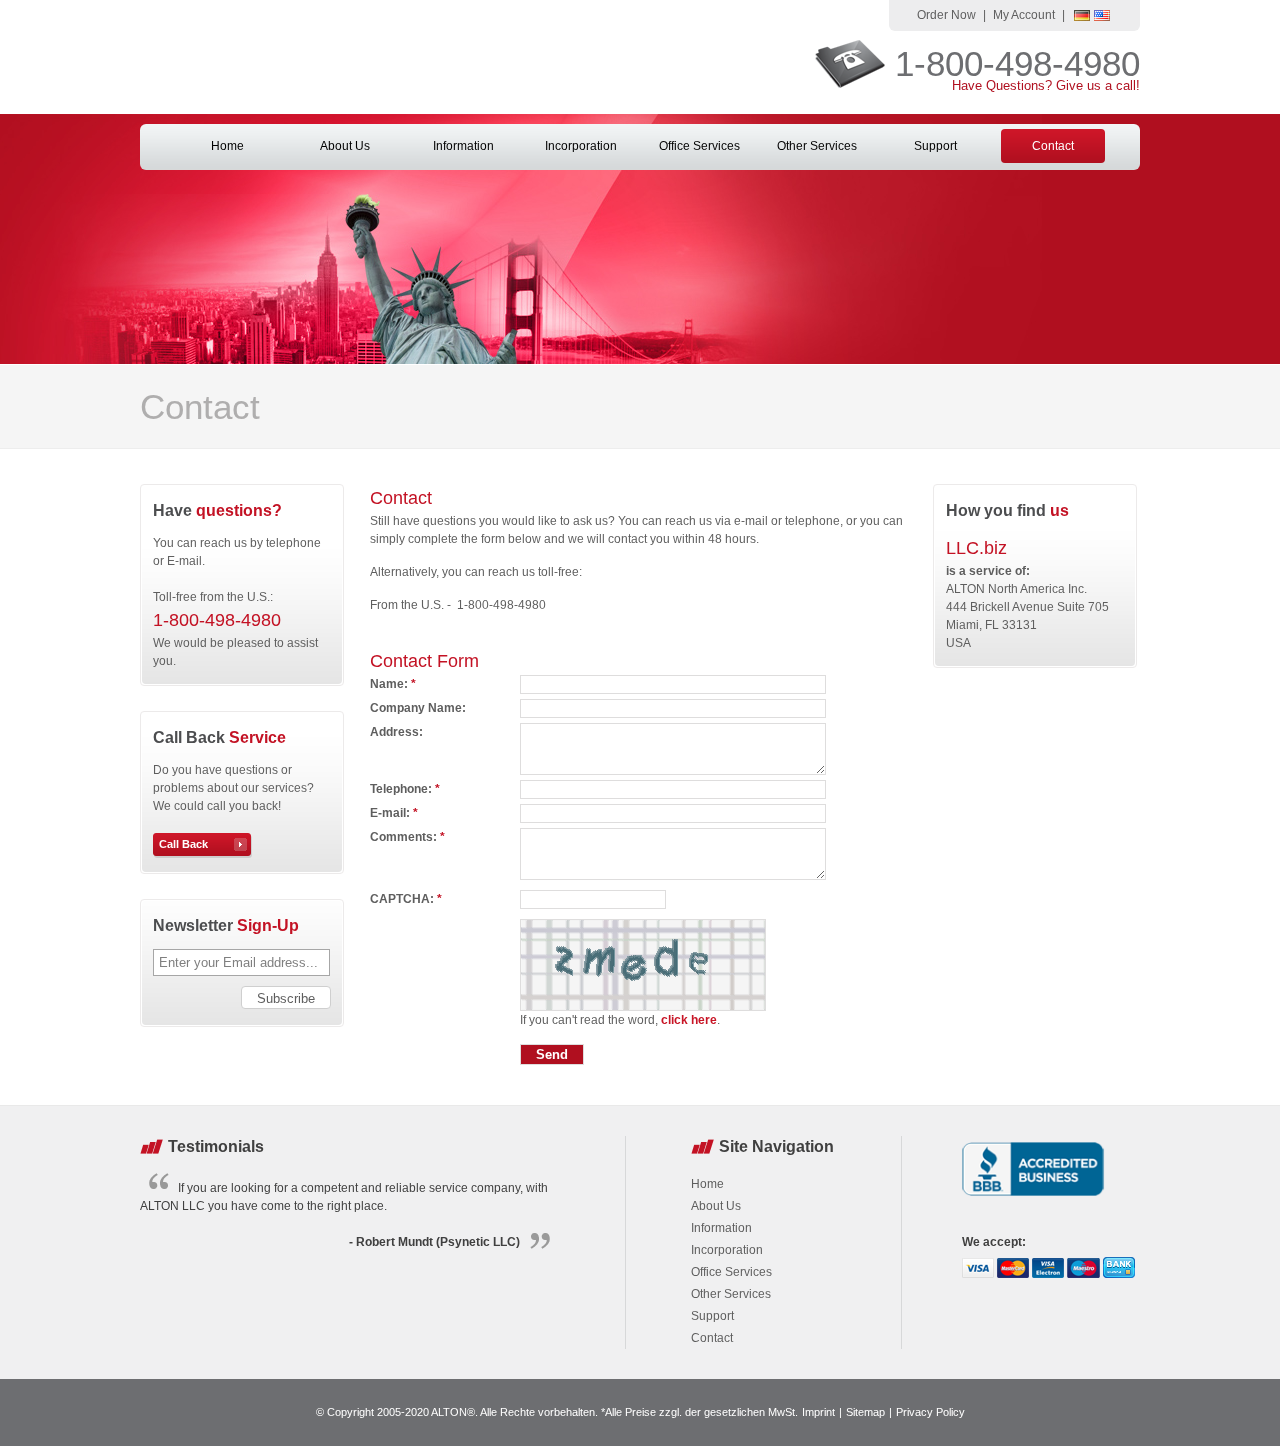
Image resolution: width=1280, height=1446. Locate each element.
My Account (1024, 15)
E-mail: (394, 813)
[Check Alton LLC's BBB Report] (1033, 1198)
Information (463, 146)
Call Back (183, 844)
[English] (1102, 17)
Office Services (699, 146)
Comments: (407, 837)
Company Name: (418, 708)
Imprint (818, 1412)
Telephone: (405, 789)
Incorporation (581, 146)
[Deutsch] (1082, 17)
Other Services (817, 146)
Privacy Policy (930, 1412)
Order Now (946, 15)
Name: (393, 684)
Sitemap (865, 1412)
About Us (345, 146)
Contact (1053, 146)
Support (935, 146)
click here (689, 1020)
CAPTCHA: (406, 899)
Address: (396, 732)
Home (227, 146)
